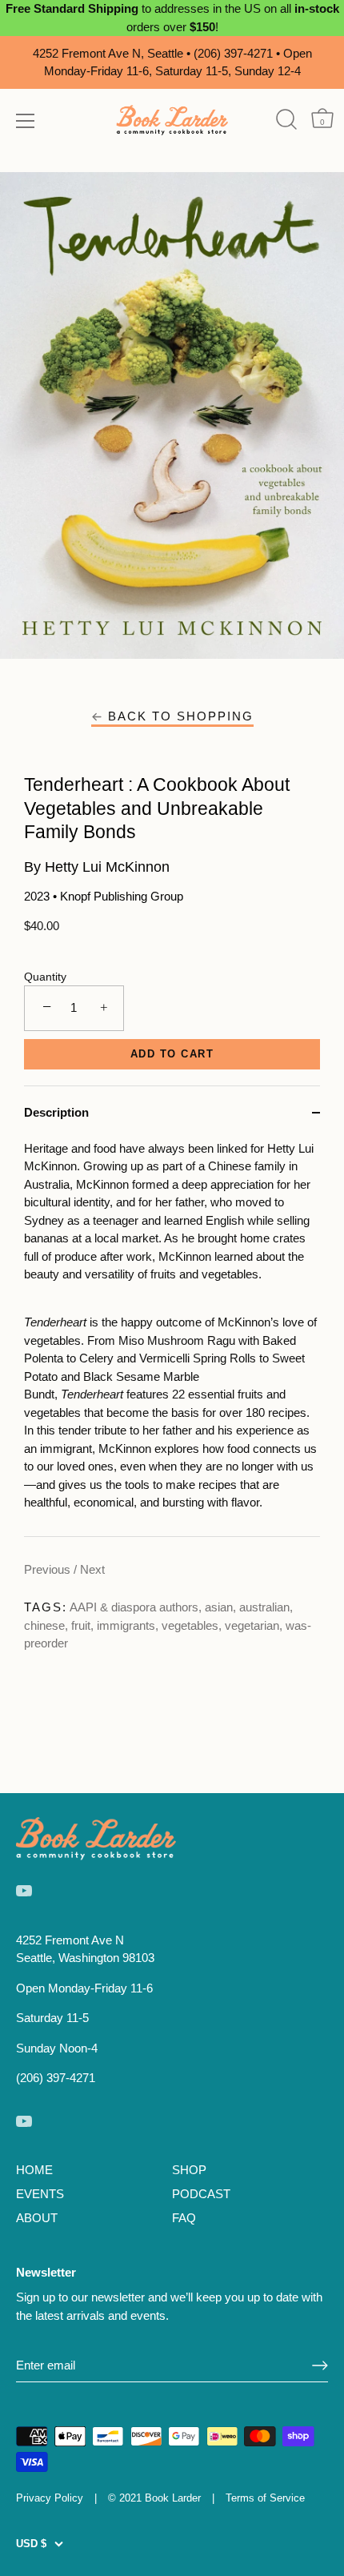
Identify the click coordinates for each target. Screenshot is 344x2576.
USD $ (31, 2544)
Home (34, 2170)
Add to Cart (172, 1054)
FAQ (184, 2218)
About (37, 2218)
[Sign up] (320, 2365)
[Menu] (26, 121)
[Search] (286, 120)
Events (40, 2194)
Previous (49, 1569)
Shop (189, 2170)
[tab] (172, 1338)
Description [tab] (56, 1112)
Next (92, 1569)
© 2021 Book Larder (154, 2498)
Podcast (201, 2194)
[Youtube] (24, 1890)
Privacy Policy (50, 2498)
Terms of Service (265, 2498)
